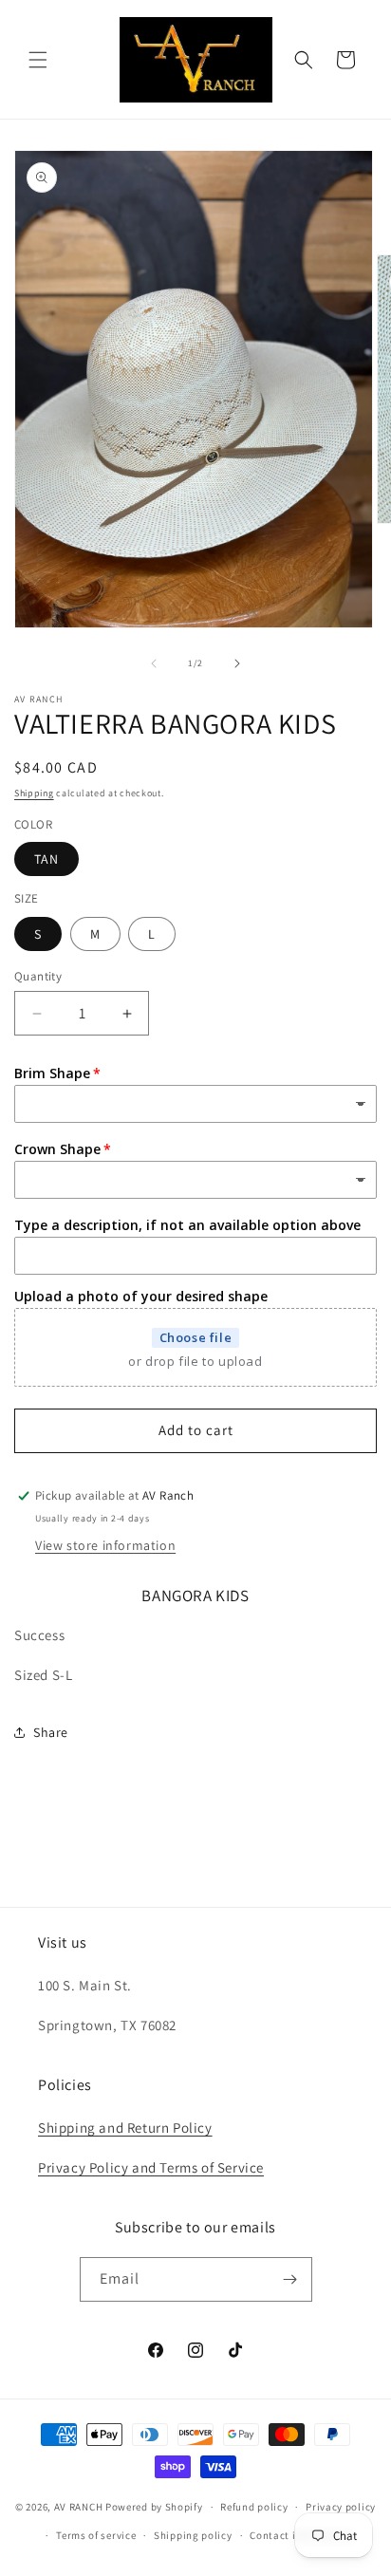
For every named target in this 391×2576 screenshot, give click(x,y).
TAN (47, 859)
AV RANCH (79, 2507)
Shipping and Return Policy (125, 2128)
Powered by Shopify (154, 2507)
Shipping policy (193, 2535)
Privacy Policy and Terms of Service (151, 2167)
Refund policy (254, 2507)
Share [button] (51, 1732)
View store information (105, 1545)
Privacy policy (341, 2507)
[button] (38, 60)
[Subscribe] (290, 2279)
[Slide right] (237, 663)
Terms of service (96, 2535)
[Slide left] (154, 663)
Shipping (34, 793)
